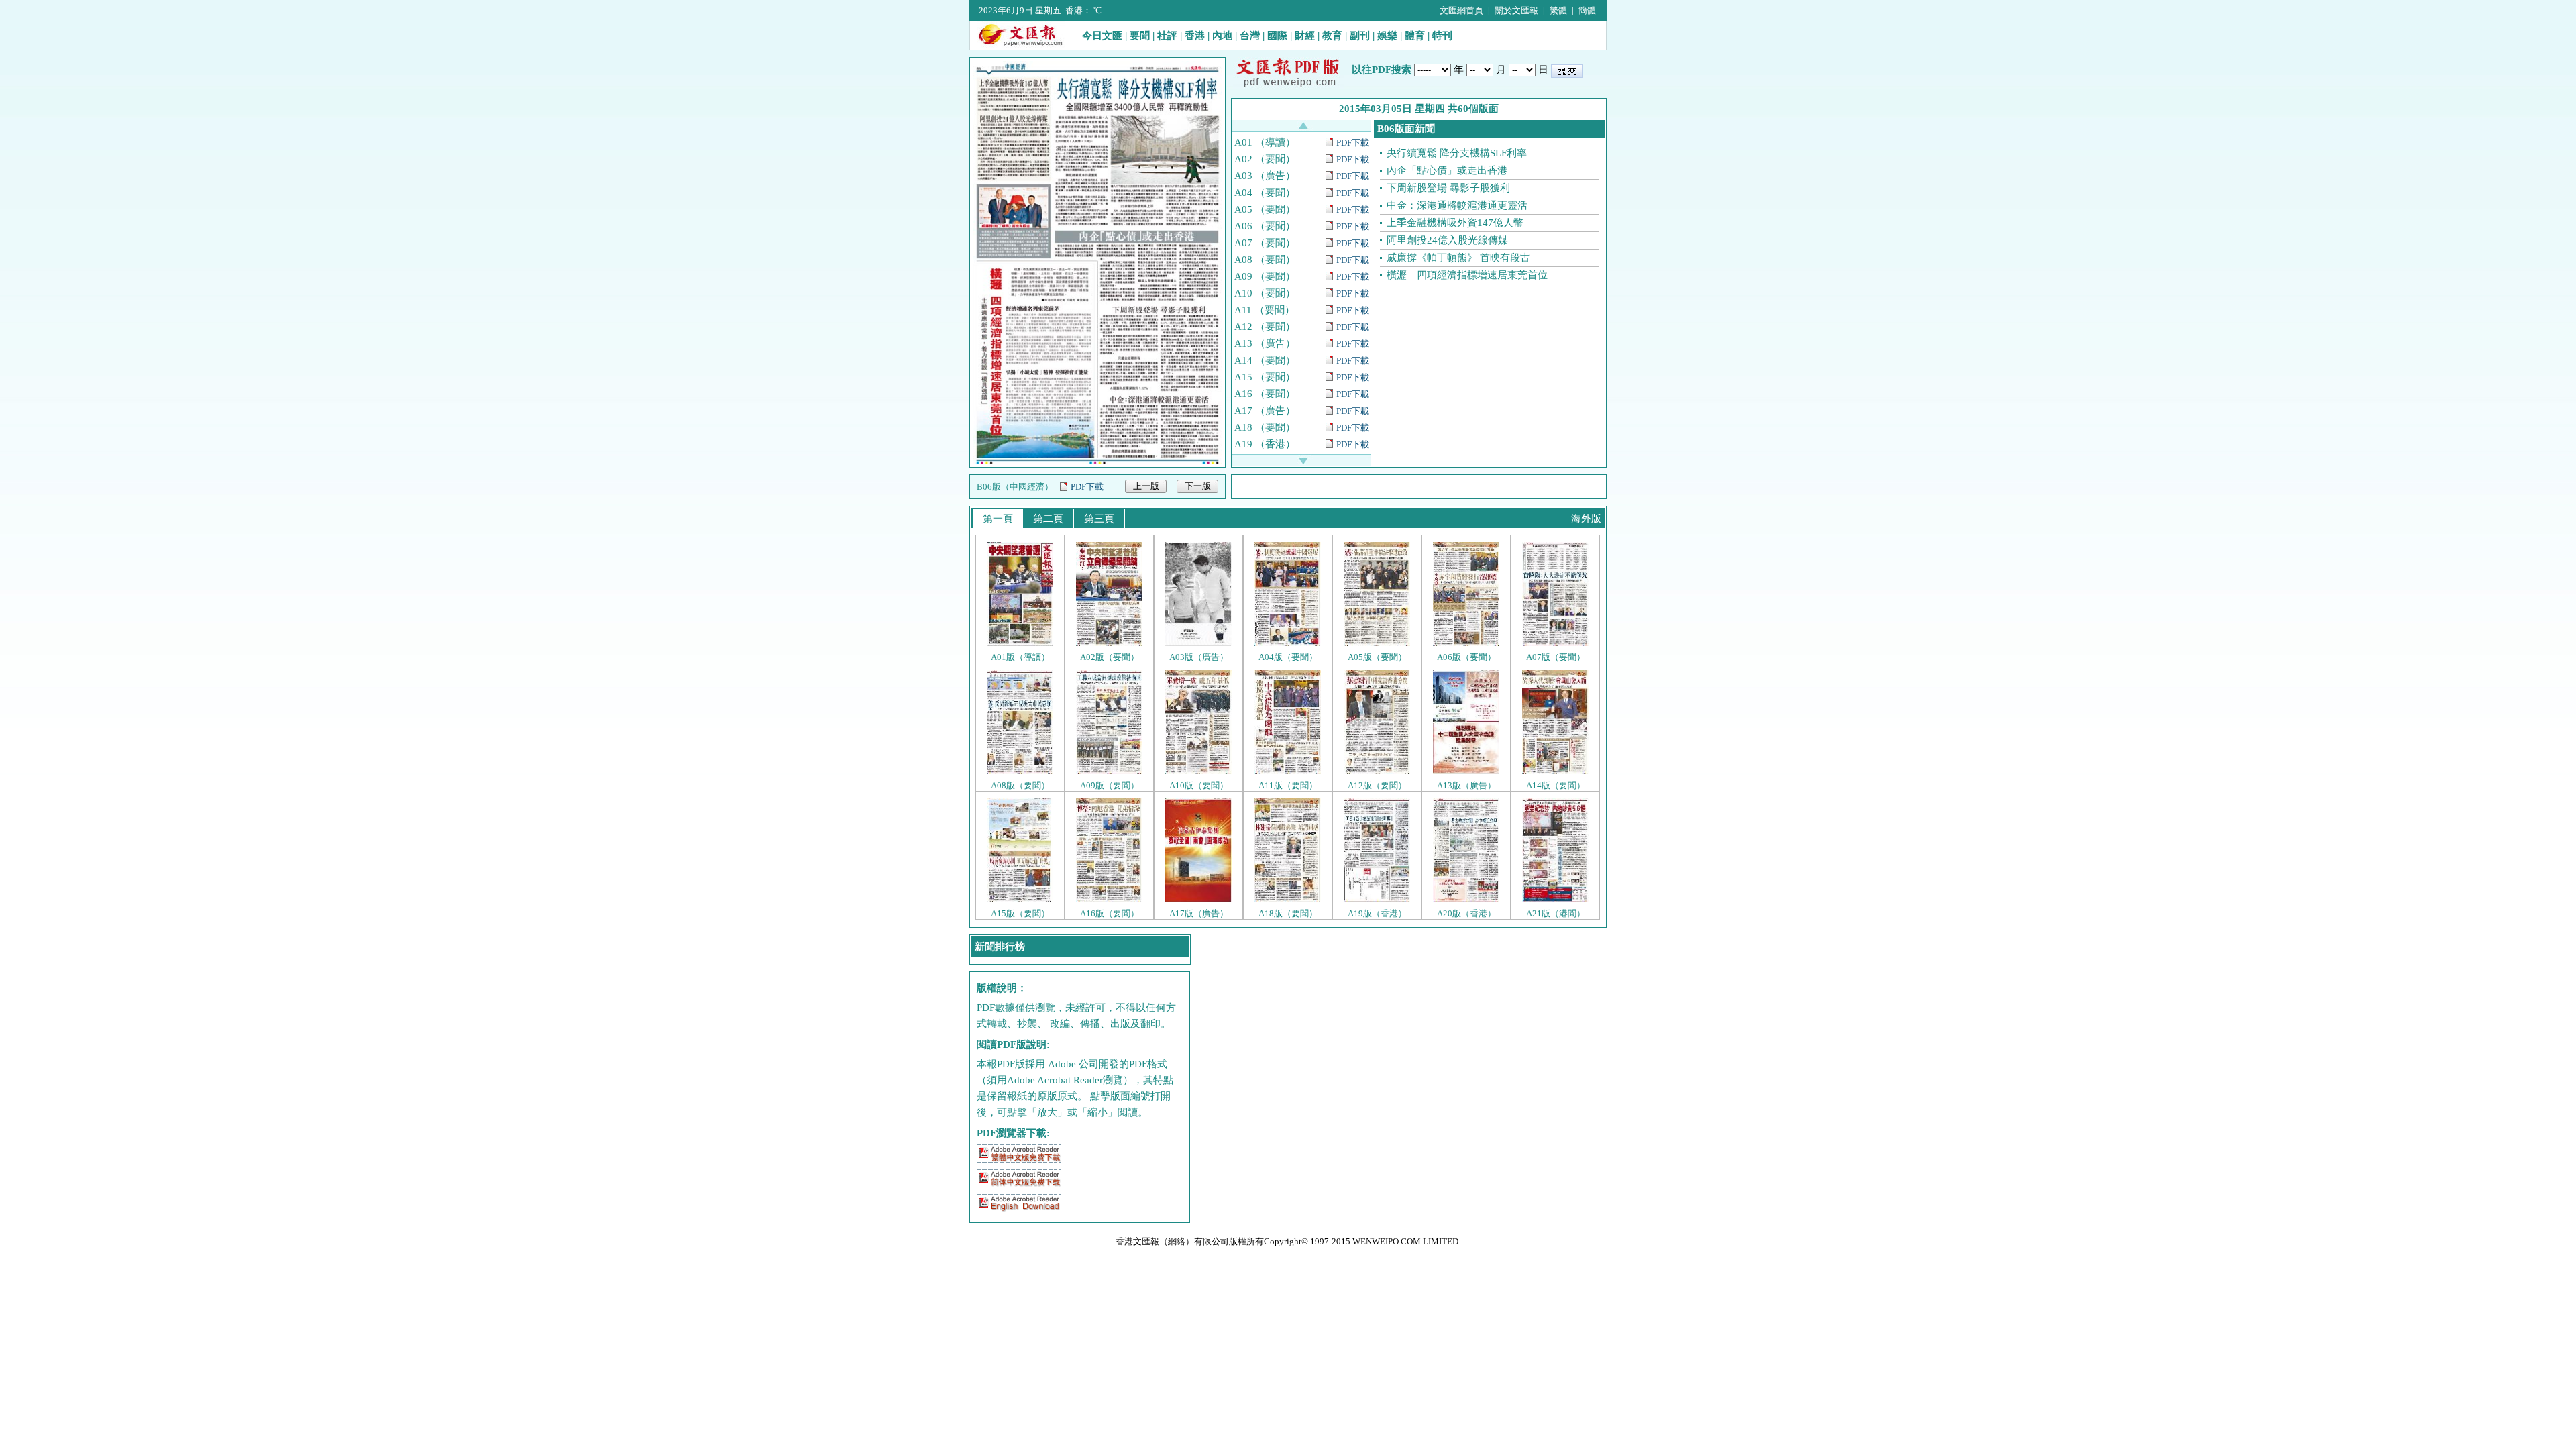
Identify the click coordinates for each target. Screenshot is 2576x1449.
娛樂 (1387, 36)
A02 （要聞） (1265, 159)
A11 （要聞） (1265, 310)
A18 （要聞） (1265, 427)
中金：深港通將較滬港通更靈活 (1457, 205)
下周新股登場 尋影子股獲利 (1448, 188)
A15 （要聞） (1265, 377)
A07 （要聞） (1265, 243)
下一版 (1198, 486)
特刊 (1442, 36)
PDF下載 (1087, 487)
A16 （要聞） (1265, 394)
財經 (1305, 36)
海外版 (1586, 519)
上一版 (1146, 486)
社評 (1167, 36)
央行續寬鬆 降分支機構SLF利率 (1457, 153)
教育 (1332, 36)
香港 (1195, 36)
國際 (1277, 36)
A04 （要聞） (1265, 193)
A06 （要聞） (1265, 226)
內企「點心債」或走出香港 (1447, 170)
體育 (1415, 36)
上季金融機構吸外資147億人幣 (1455, 223)
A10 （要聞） (1265, 293)
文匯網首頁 (1461, 10)
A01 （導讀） (1265, 142)
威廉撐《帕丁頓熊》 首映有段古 (1458, 258)
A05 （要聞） (1265, 209)
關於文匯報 (1516, 10)
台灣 (1250, 36)
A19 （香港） (1265, 444)
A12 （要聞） (1265, 327)
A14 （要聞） (1265, 360)
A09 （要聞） (1265, 276)
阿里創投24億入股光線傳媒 (1447, 240)
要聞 (1140, 36)
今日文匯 (1102, 36)
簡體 (1587, 10)
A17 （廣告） (1265, 411)
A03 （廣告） (1265, 176)
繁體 (1558, 10)
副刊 (1360, 36)
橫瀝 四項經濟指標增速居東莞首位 (1467, 275)
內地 (1222, 36)
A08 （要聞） (1265, 260)
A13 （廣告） (1265, 343)
